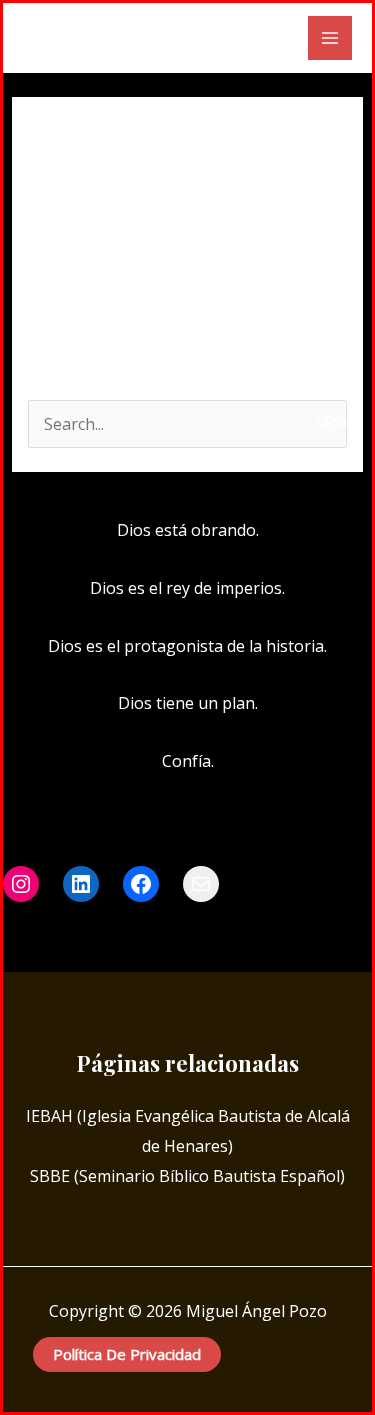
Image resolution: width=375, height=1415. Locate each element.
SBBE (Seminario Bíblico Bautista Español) (187, 1176)
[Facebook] (158, 928)
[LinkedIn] (218, 928)
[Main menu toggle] (330, 38)
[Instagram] (188, 928)
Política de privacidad (127, 1354)
